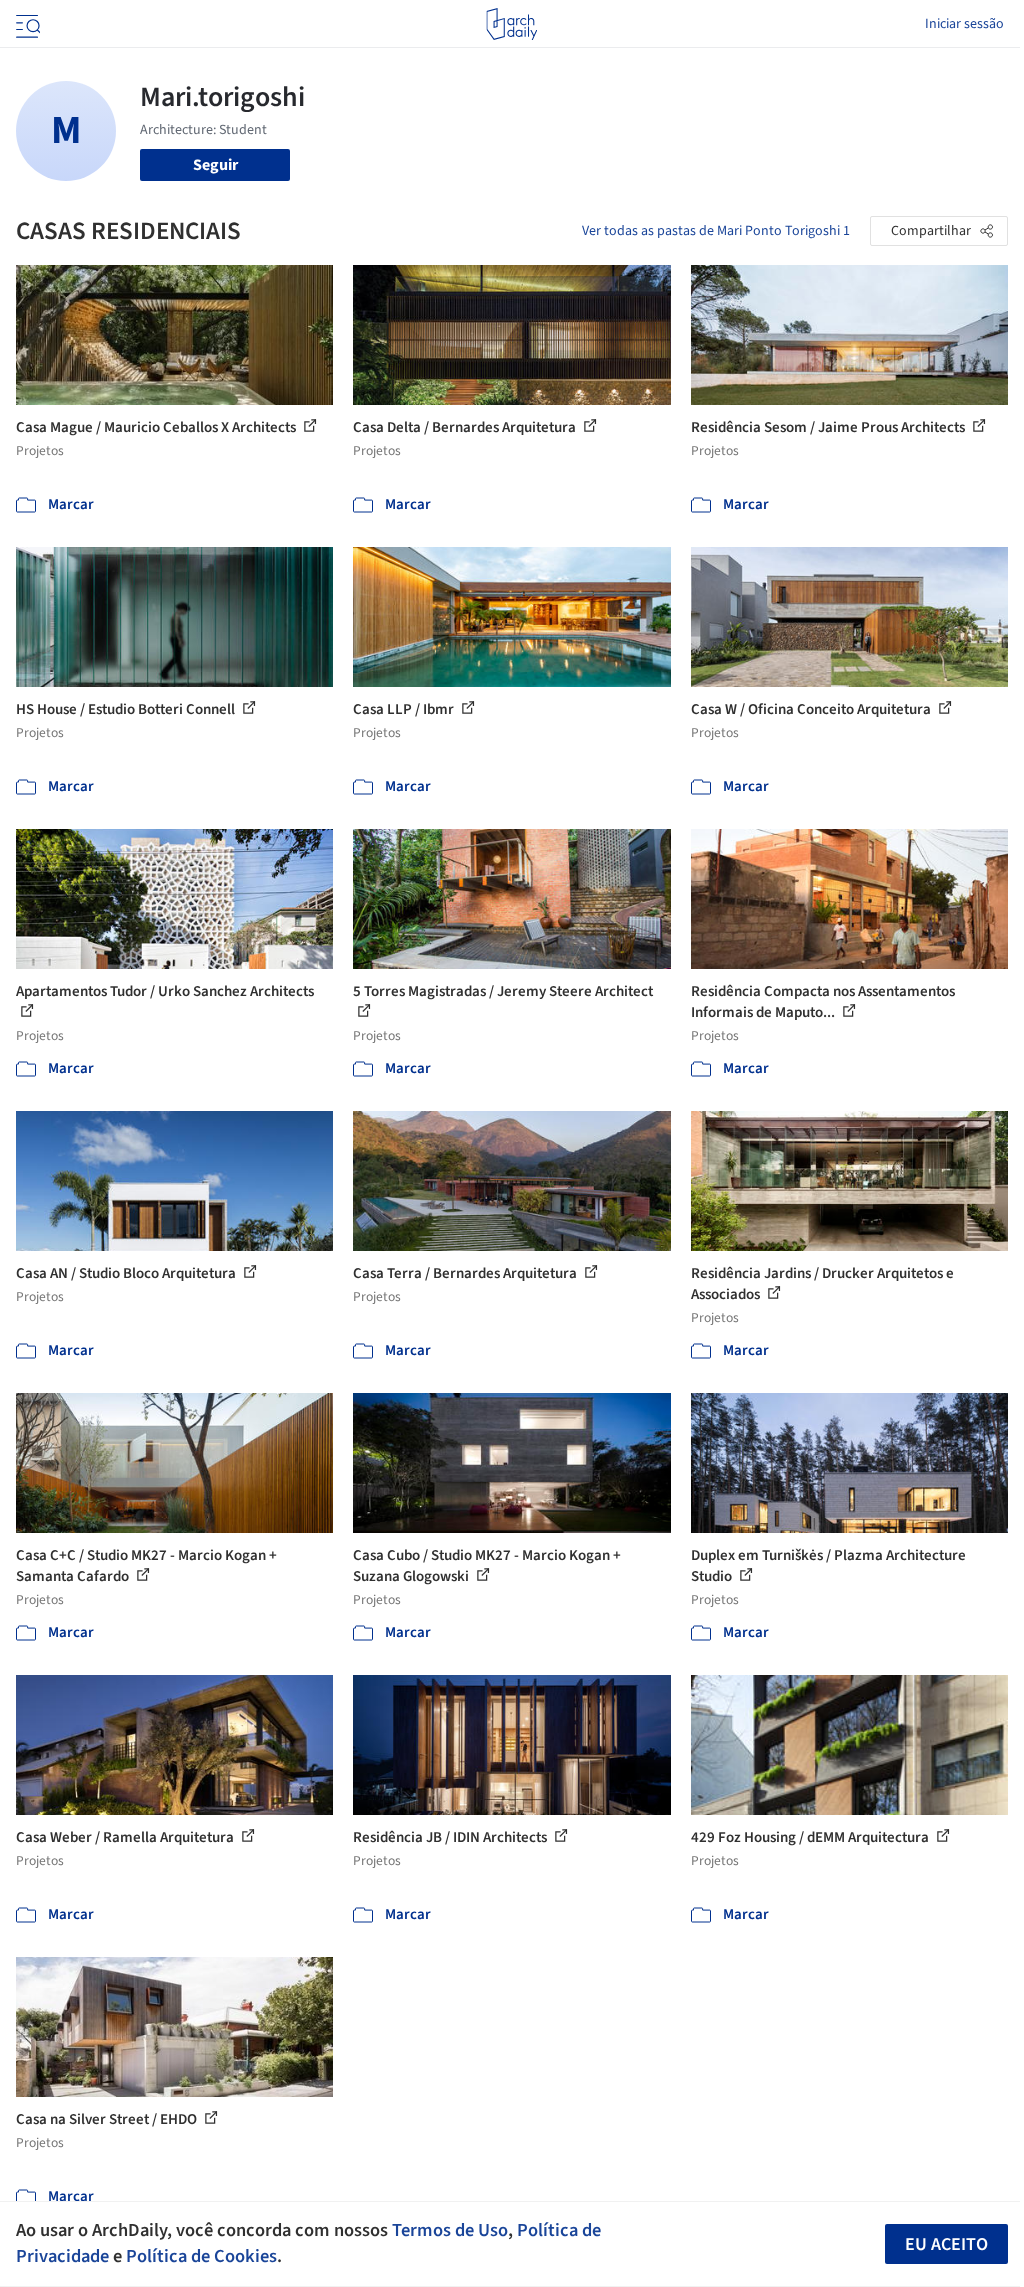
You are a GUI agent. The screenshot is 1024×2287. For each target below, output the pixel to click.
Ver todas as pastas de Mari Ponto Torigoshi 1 (716, 231)
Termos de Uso (450, 2230)
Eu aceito (946, 2244)
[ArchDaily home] (511, 24)
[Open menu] (26, 24)
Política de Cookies (201, 2256)
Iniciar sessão (964, 24)
